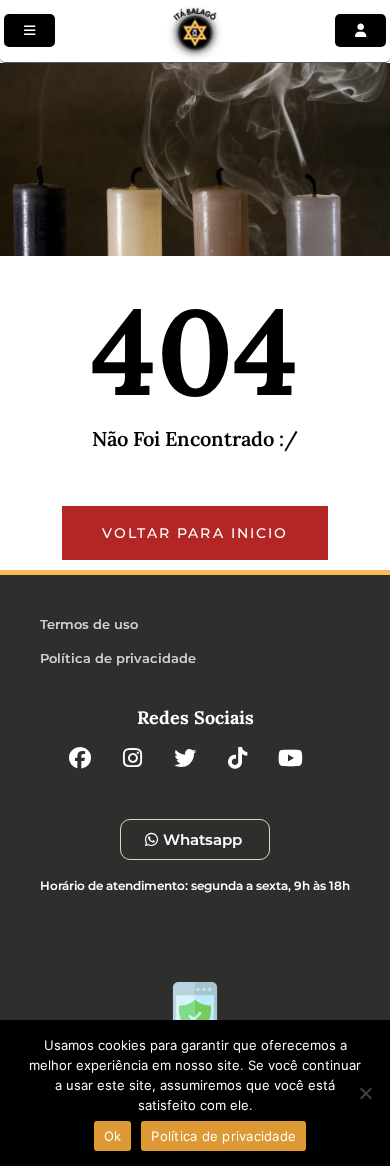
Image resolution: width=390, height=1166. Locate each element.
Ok (113, 1136)
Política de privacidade (223, 1136)
